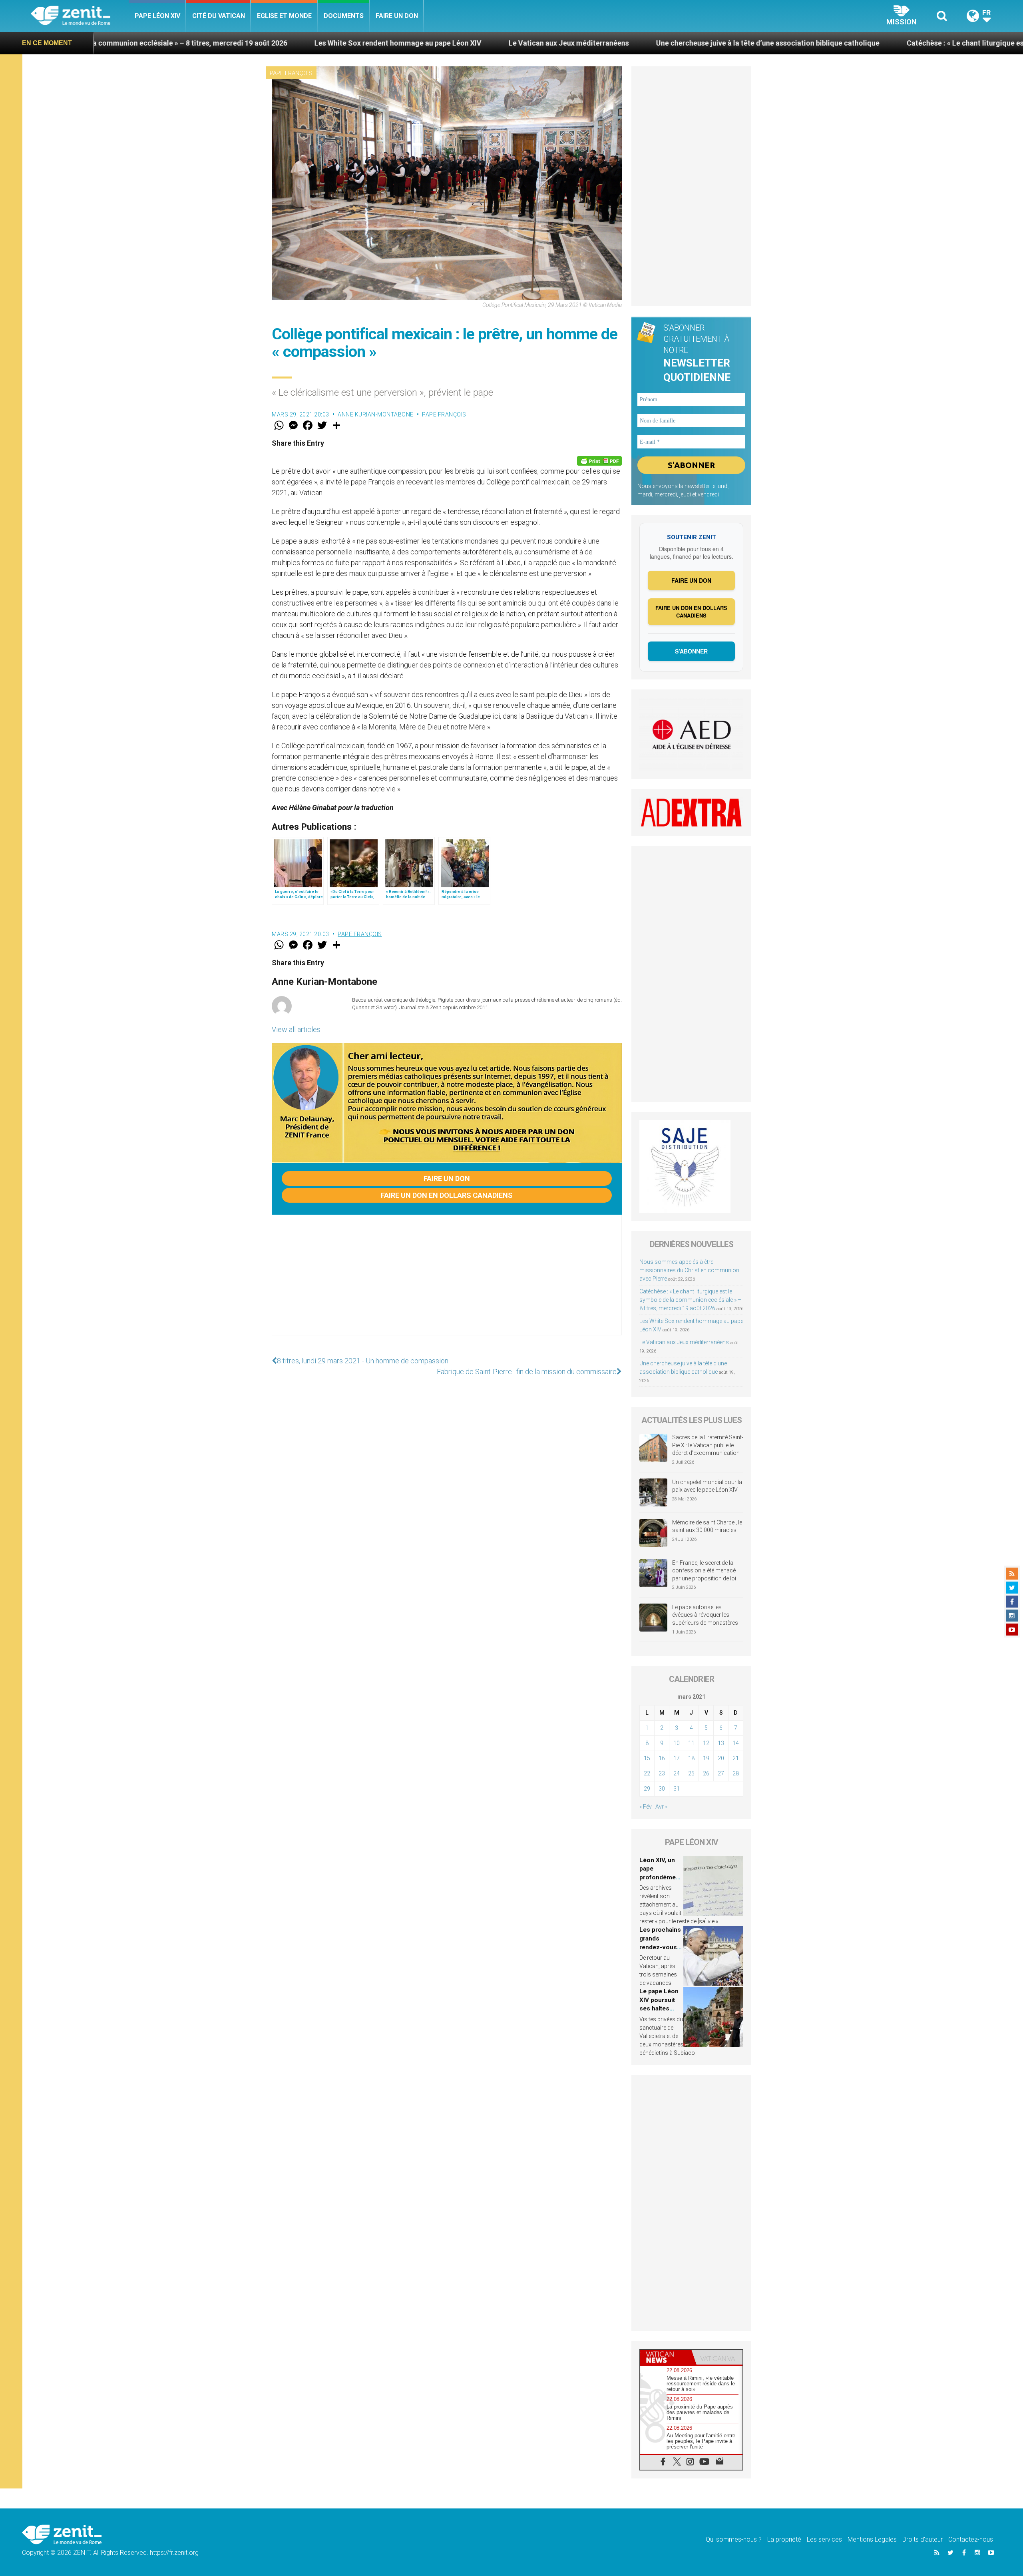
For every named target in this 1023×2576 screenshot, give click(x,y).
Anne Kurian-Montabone (376, 414)
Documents (344, 16)
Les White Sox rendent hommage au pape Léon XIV (177, 43)
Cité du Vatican (219, 16)
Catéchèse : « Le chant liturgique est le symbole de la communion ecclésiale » (813, 43)
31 (677, 1789)
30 (662, 1789)
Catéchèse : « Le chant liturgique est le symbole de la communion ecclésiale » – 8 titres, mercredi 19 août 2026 (690, 1300)
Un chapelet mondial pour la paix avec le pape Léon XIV (707, 1486)
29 (647, 1789)
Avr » (661, 1807)
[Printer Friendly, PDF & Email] (599, 461)
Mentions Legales (872, 2539)
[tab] (666, 2357)
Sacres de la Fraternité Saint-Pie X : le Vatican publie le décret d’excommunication (708, 1445)
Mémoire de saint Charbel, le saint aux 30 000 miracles (707, 1526)
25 (691, 1773)
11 (691, 1743)
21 (736, 1758)
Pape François (291, 73)
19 (706, 1758)
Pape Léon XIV (157, 16)
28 (736, 1773)
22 (647, 1773)
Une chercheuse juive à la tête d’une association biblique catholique (546, 43)
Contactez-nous (971, 2539)
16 (662, 1758)
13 (721, 1743)
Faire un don (397, 16)
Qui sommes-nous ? (734, 2539)
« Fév (646, 1807)
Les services (824, 2539)
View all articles (296, 1029)
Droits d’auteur (922, 2539)
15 (647, 1758)
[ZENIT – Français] (80, 16)
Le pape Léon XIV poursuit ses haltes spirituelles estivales (659, 2008)
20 (721, 1758)
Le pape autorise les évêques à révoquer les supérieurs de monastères (705, 1615)
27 (721, 1773)
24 (677, 1773)
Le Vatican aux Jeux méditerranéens (347, 43)
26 (706, 1773)
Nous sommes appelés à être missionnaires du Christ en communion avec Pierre (689, 1270)
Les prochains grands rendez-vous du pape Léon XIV (660, 1947)
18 (691, 1758)
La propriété (784, 2539)
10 (677, 1743)
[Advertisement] (447, 1283)
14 (736, 1743)
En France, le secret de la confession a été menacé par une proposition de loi (704, 1571)
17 (677, 1758)
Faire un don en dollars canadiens (447, 1195)
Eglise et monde (284, 16)
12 (706, 1743)
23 (662, 1773)
